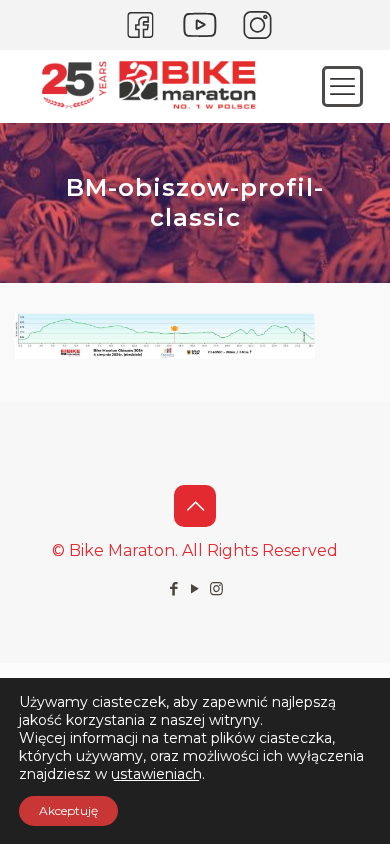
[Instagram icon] (216, 588)
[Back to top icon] (195, 506)
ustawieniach (156, 774)
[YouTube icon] (195, 588)
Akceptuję (68, 810)
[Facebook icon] (174, 588)
